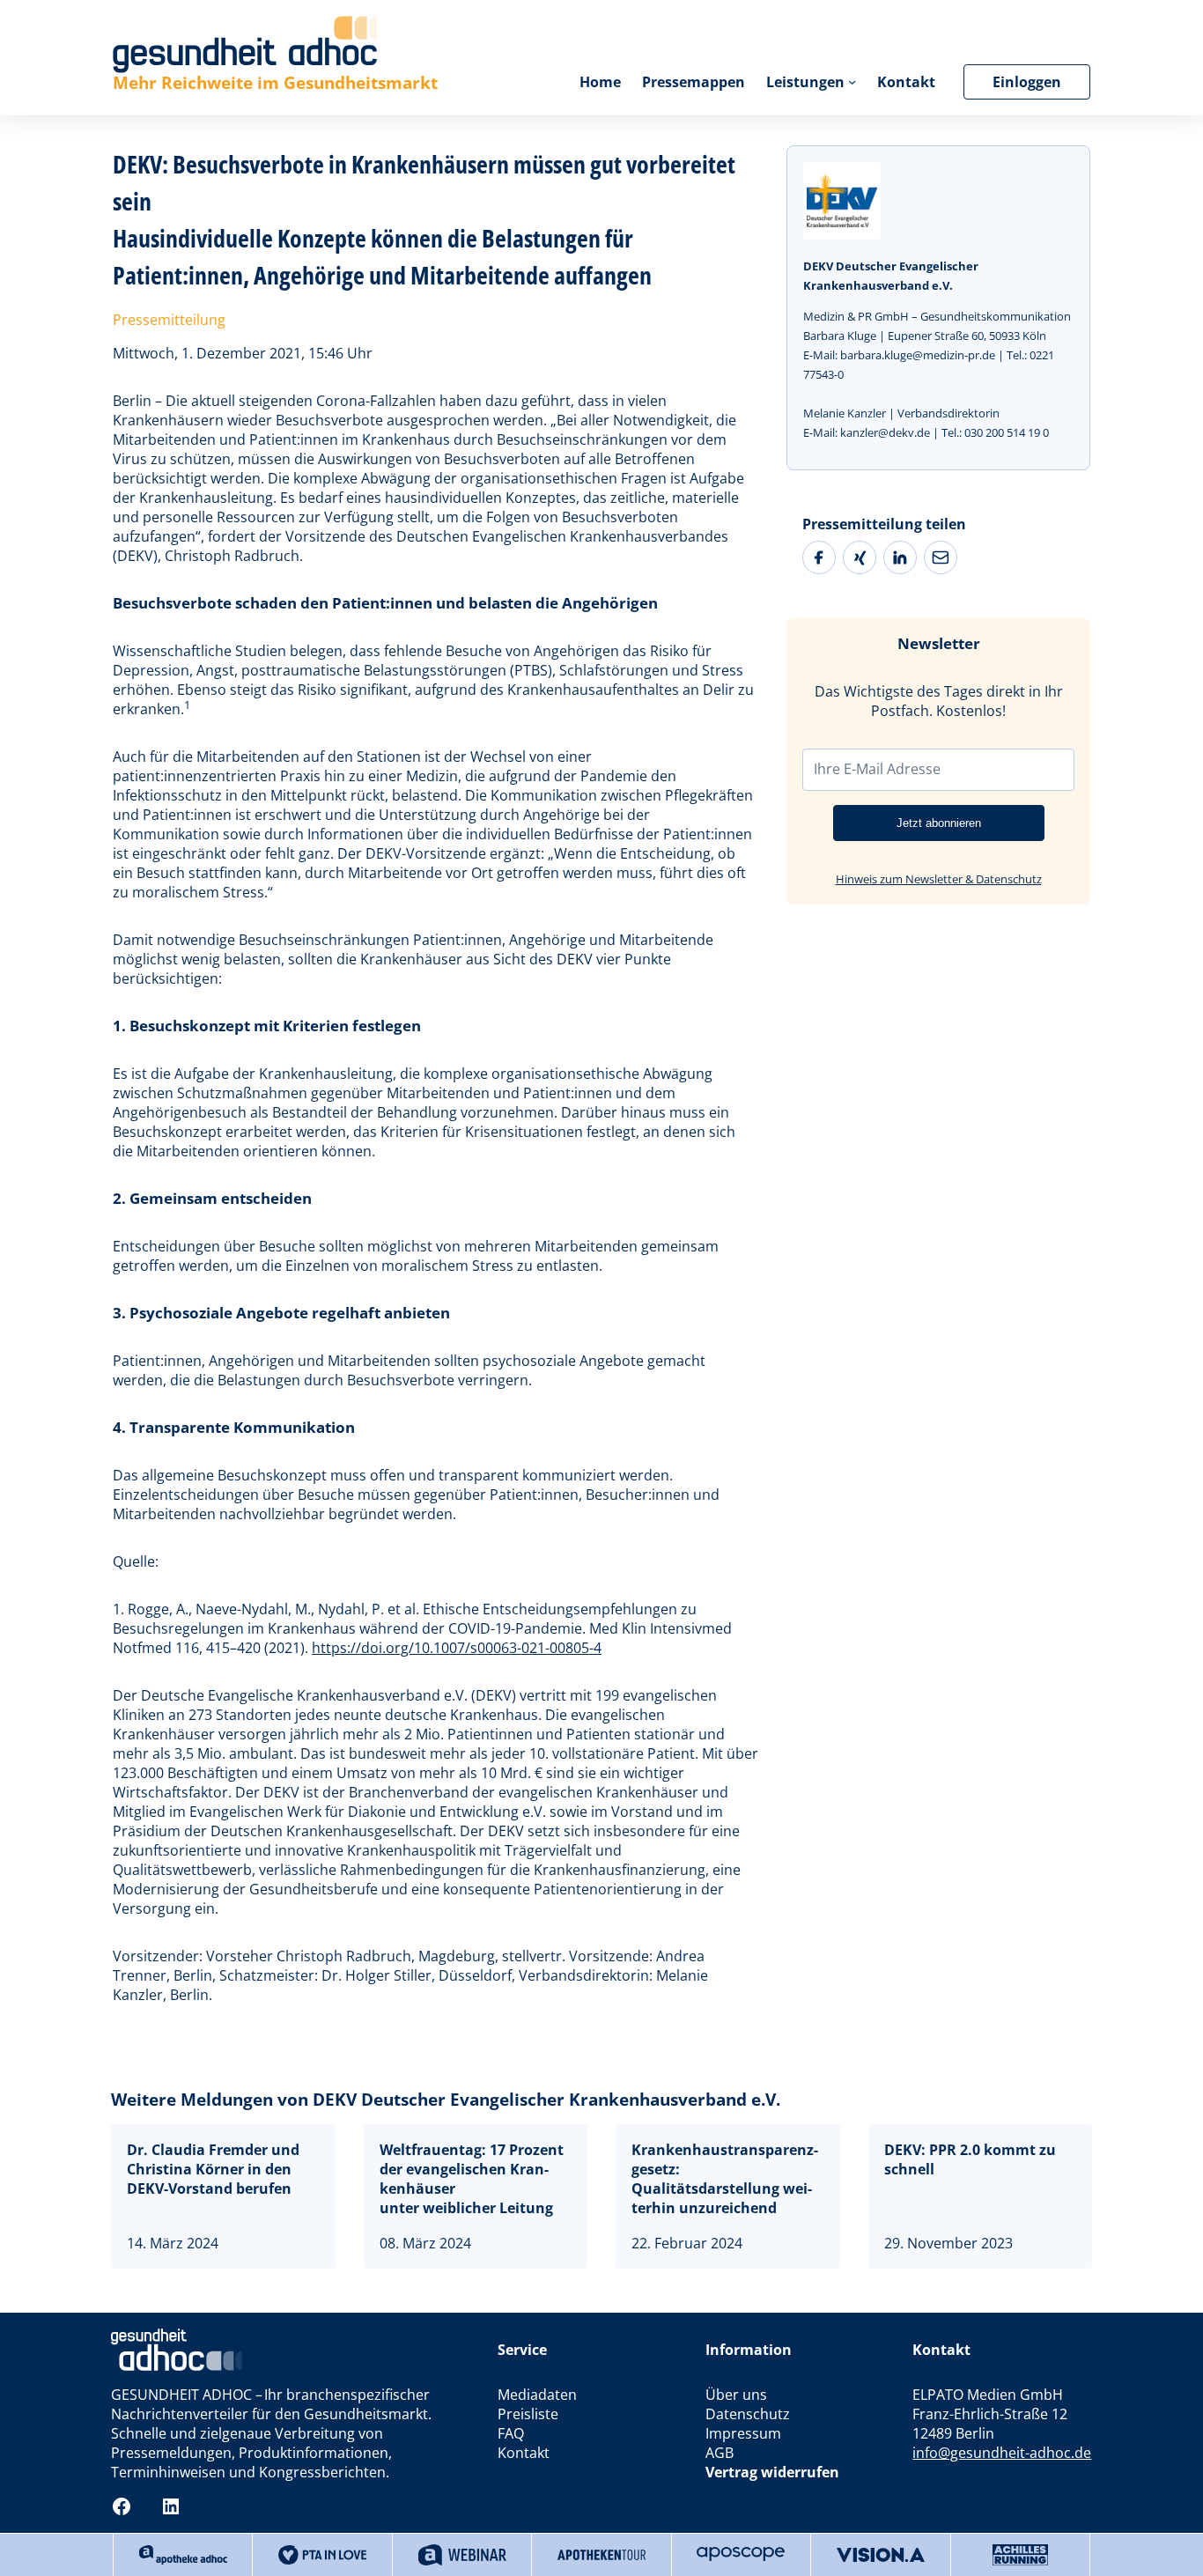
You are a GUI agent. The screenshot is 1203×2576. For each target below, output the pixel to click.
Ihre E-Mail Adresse (877, 769)
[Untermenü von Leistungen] (852, 81)
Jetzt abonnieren (939, 823)
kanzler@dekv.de (885, 432)
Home (600, 82)
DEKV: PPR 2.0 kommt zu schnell (970, 2159)
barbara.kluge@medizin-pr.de (918, 355)
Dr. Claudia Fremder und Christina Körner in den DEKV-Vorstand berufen (213, 2169)
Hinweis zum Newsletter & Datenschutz (939, 879)
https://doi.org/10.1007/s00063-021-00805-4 (457, 1648)
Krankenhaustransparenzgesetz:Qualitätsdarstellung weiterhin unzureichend (725, 2179)
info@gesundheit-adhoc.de (1002, 2453)
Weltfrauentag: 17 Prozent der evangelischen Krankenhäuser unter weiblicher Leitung (472, 2179)
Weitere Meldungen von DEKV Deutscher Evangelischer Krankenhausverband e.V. (446, 2099)
